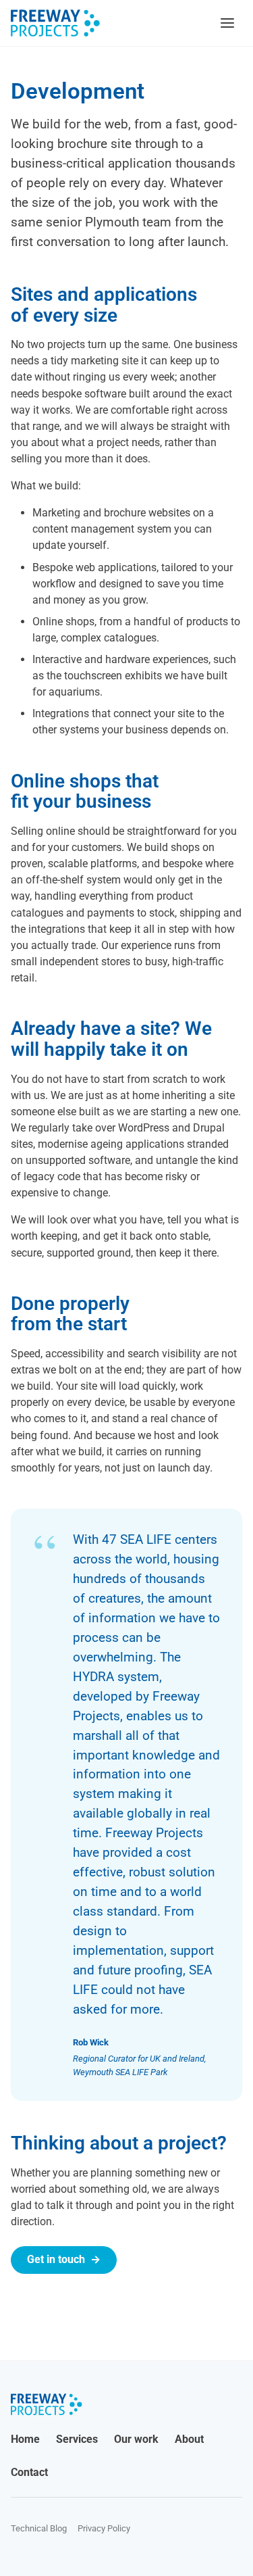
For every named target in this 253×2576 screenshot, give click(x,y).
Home (25, 2439)
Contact (29, 2472)
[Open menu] (227, 23)
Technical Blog (39, 2528)
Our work (136, 2439)
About (189, 2439)
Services (77, 2439)
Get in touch (64, 2259)
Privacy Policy (104, 2528)
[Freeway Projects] (55, 23)
